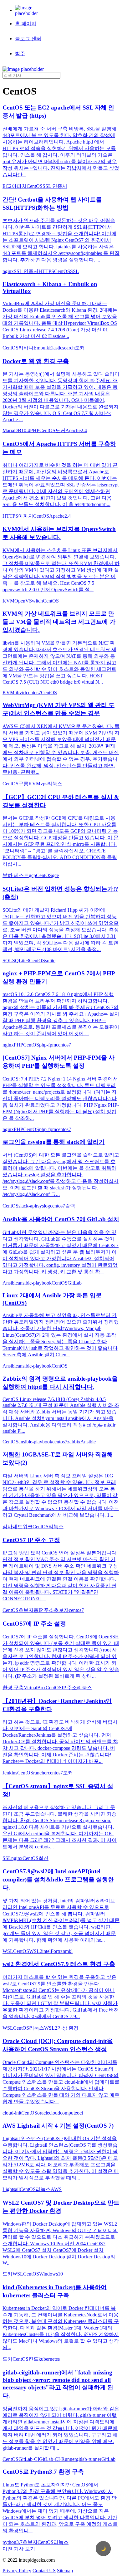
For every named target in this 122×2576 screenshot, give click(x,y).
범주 (20, 54)
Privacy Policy (17, 2571)
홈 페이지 (26, 24)
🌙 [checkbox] (103, 2549)
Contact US (44, 2571)
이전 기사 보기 (19, 2549)
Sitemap (65, 2571)
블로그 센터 (28, 39)
